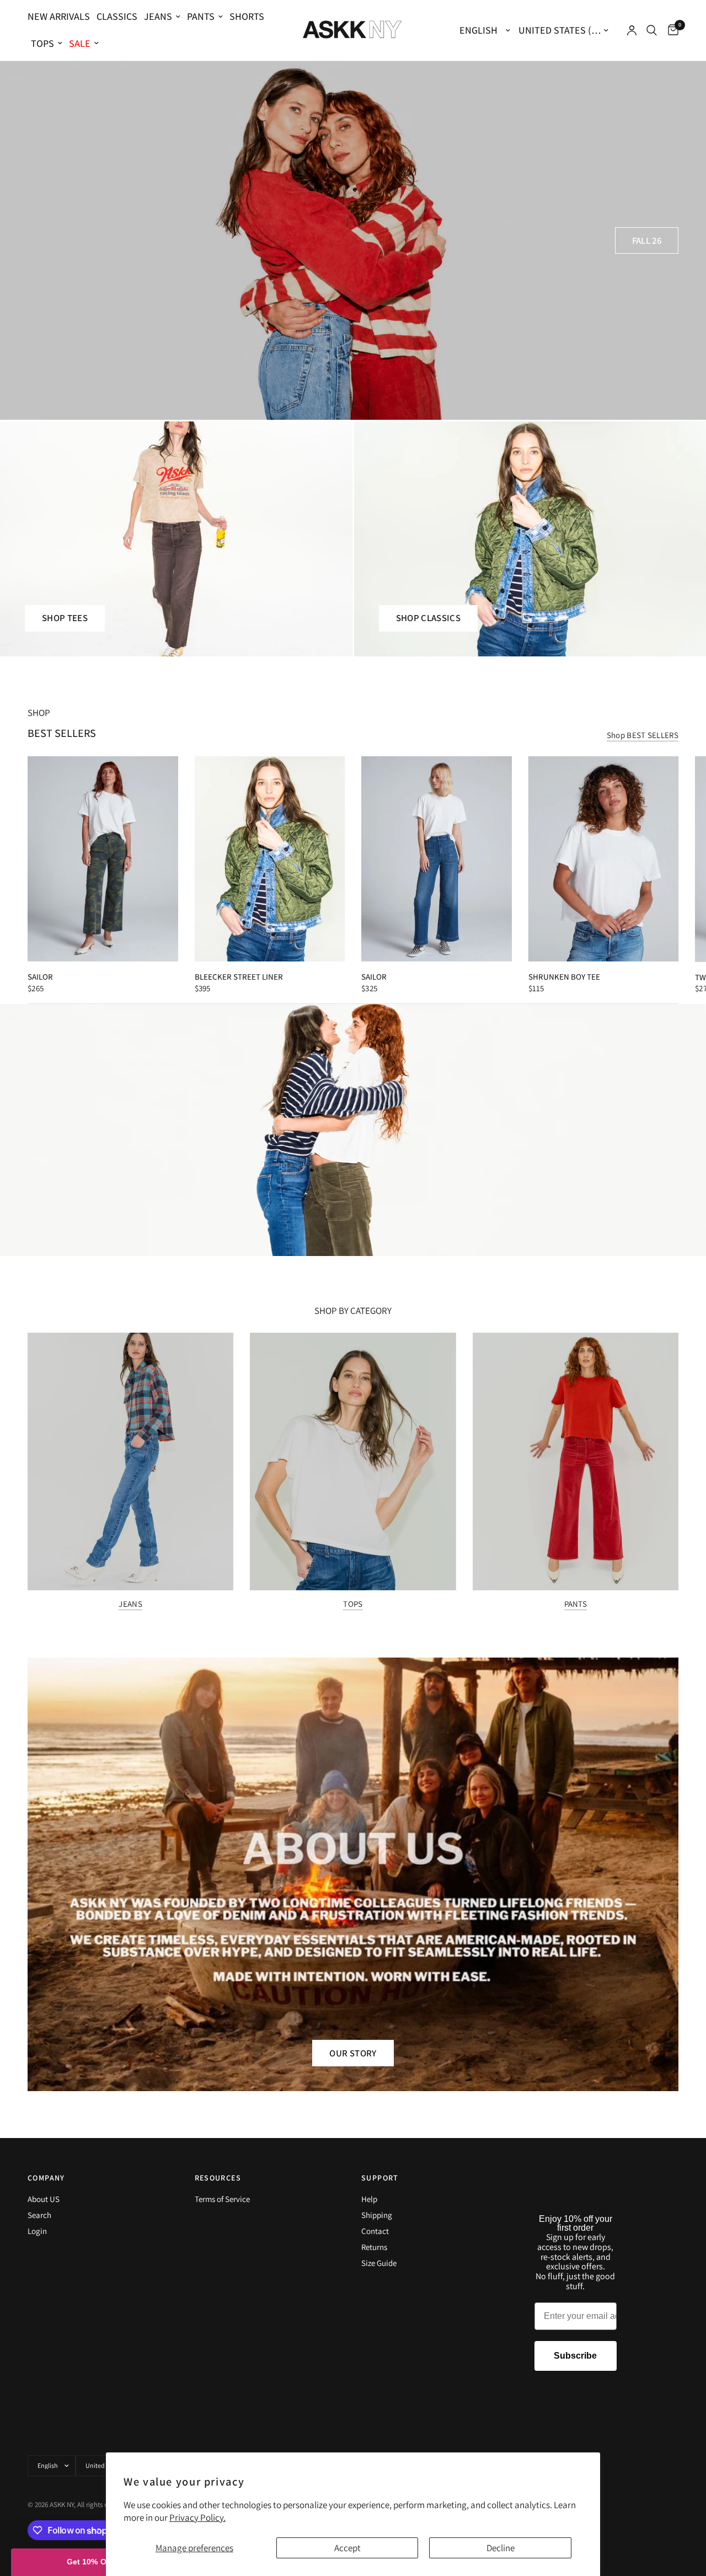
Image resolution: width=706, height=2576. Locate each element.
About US (44, 2199)
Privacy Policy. (197, 2518)
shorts (247, 16)
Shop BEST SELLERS (643, 735)
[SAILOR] (103, 859)
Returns (374, 2247)
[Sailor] (437, 859)
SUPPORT (380, 2178)
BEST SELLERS (62, 733)
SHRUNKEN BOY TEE (564, 977)
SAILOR (40, 977)
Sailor (374, 977)
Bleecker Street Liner (239, 977)
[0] (670, 30)
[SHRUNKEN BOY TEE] (604, 859)
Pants (201, 16)
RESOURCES (218, 2178)
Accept (347, 2548)
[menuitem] (60, 17)
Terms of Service (222, 2199)
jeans (158, 16)
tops (42, 43)
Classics (117, 16)
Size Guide (379, 2263)
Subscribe (575, 2356)
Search (39, 2215)
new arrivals (59, 16)
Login (37, 2231)
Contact (375, 2231)
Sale (80, 43)
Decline (501, 2548)
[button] (647, 241)
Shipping (377, 2215)
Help (369, 2199)
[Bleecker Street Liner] (270, 859)
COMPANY (46, 2178)
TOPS (353, 1604)
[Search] (652, 30)
